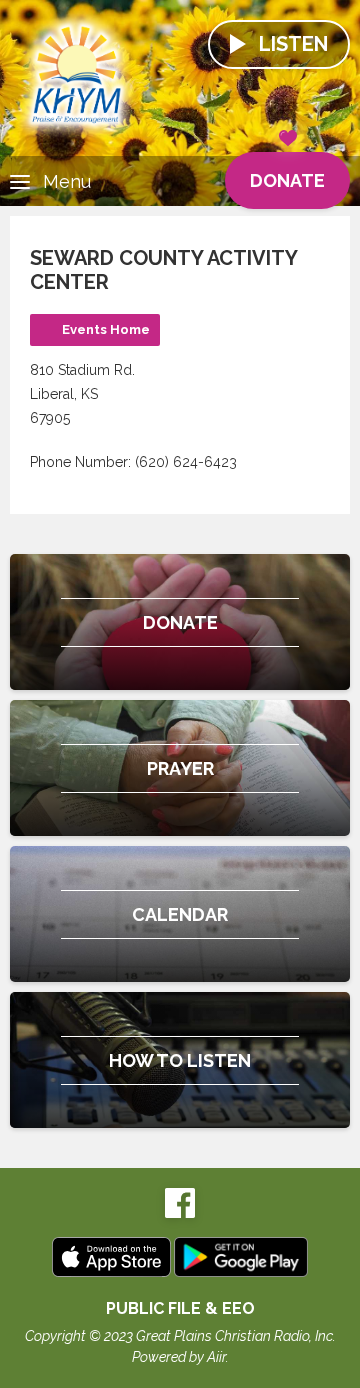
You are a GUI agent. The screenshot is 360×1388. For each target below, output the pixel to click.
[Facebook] (180, 1213)
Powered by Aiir (179, 1357)
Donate (287, 180)
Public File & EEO (180, 1308)
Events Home (106, 329)
